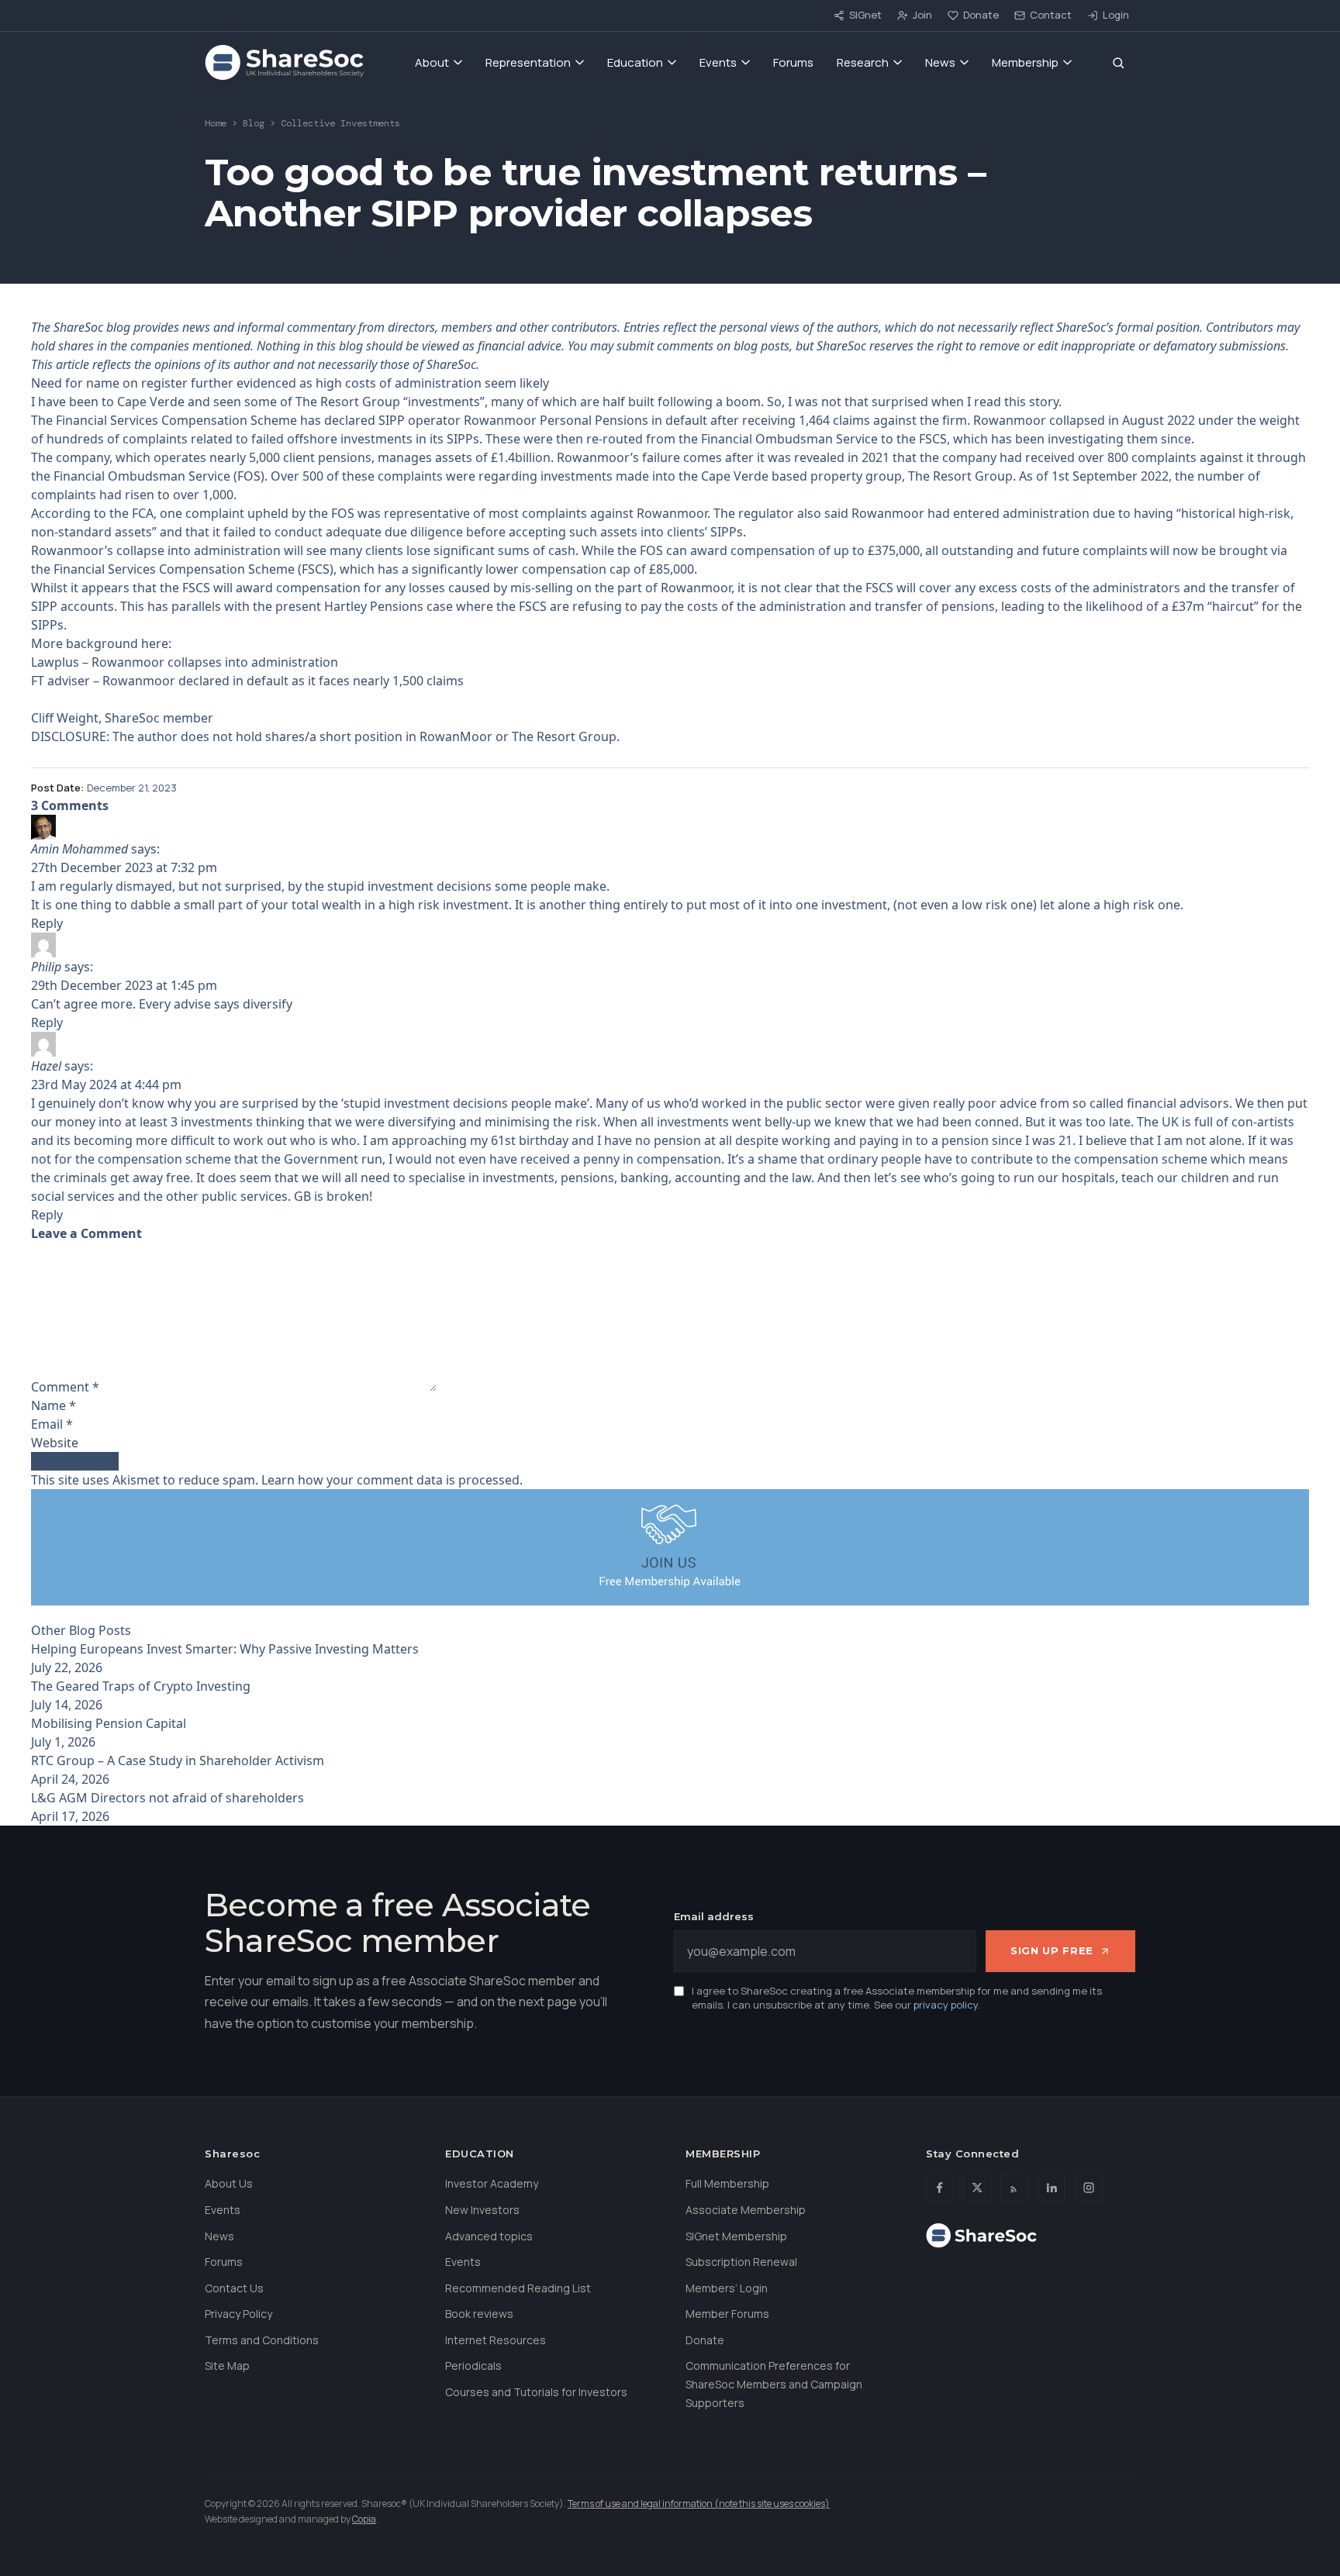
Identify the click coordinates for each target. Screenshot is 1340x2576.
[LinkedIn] (1052, 2188)
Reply (47, 923)
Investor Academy (492, 2183)
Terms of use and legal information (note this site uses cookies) (699, 2504)
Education (635, 62)
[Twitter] (977, 2188)
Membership (1025, 62)
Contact (1051, 15)
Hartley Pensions (374, 606)
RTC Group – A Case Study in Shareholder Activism (178, 1760)
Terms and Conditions (262, 2340)
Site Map (227, 2366)
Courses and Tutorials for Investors (536, 2392)
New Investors (482, 2210)
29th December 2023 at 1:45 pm (124, 985)
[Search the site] (1118, 63)
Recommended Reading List (518, 2288)
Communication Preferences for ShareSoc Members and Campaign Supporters (774, 2384)
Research (863, 62)
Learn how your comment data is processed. (392, 1480)
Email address (714, 1916)
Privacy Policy (238, 2314)
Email (52, 1424)
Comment (65, 1387)
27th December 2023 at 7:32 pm (124, 867)
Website (55, 1443)
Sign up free (1052, 1950)
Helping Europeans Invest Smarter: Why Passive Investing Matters (225, 1649)
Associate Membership (746, 2210)
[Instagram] (1089, 2188)
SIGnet (865, 15)
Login (1116, 15)
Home (216, 123)
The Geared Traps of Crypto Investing (141, 1686)
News (940, 62)
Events (718, 62)
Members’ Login (727, 2288)
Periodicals (473, 2366)
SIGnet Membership (736, 2236)
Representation (528, 62)
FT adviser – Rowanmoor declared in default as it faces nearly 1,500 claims (247, 681)
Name (54, 1405)
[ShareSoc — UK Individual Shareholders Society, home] (284, 63)
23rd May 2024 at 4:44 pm (106, 1085)
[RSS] (1014, 2188)
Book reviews (479, 2314)
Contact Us (234, 2288)
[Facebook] (940, 2188)
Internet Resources (496, 2340)
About (432, 62)
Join (922, 15)
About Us (229, 2183)
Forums (793, 62)
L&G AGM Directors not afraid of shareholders (167, 1798)
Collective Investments (340, 123)
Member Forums (727, 2314)
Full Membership (727, 2183)
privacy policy (946, 2005)
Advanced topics (489, 2236)
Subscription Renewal (741, 2262)
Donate (981, 15)
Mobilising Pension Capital (109, 1723)
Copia (364, 2519)
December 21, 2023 (132, 788)
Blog (254, 123)
